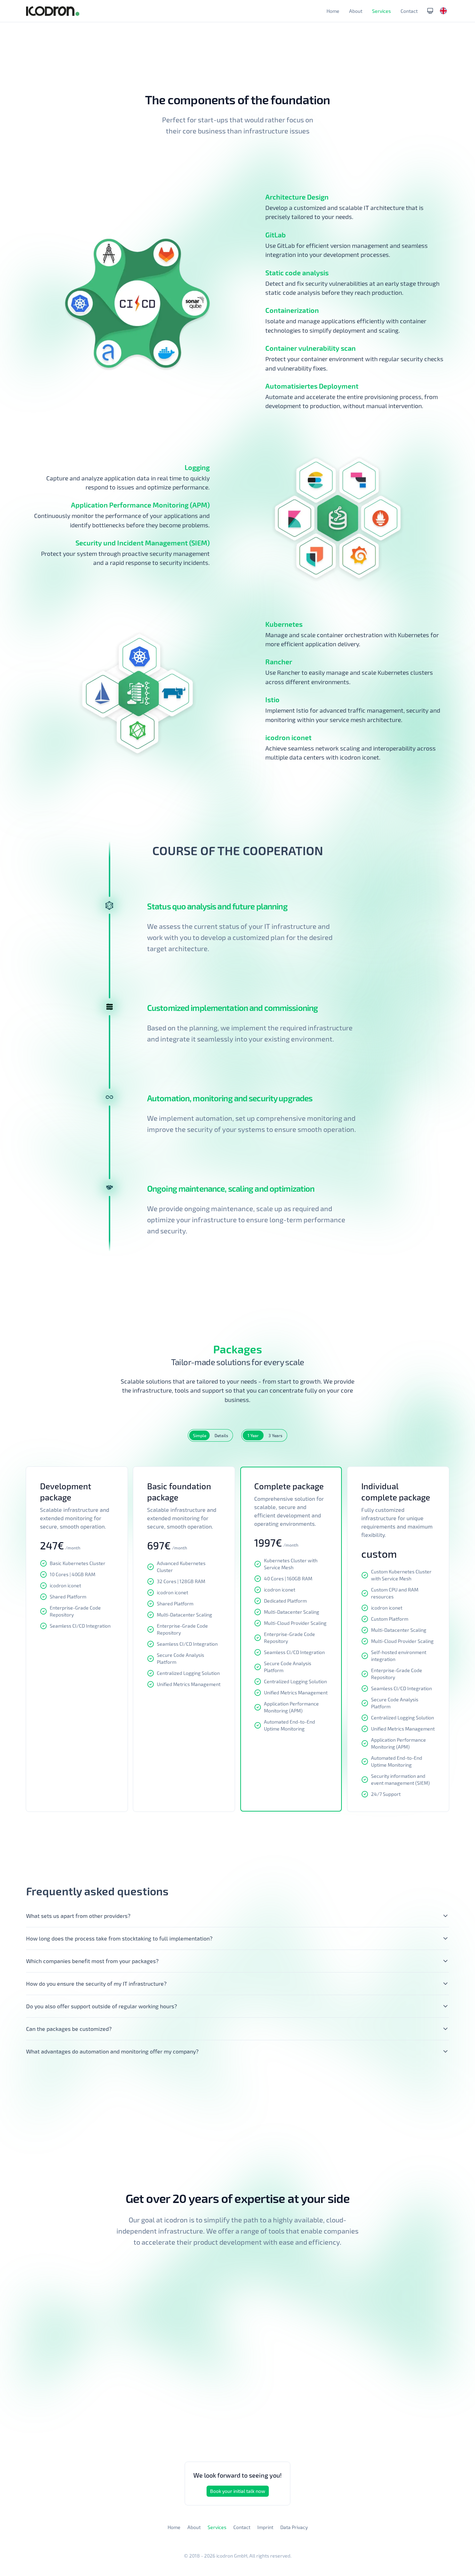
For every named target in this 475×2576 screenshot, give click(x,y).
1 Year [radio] (253, 1435)
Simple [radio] (200, 1435)
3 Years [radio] (275, 1435)
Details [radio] (221, 1435)
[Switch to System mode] (430, 11)
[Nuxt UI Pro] (53, 11)
